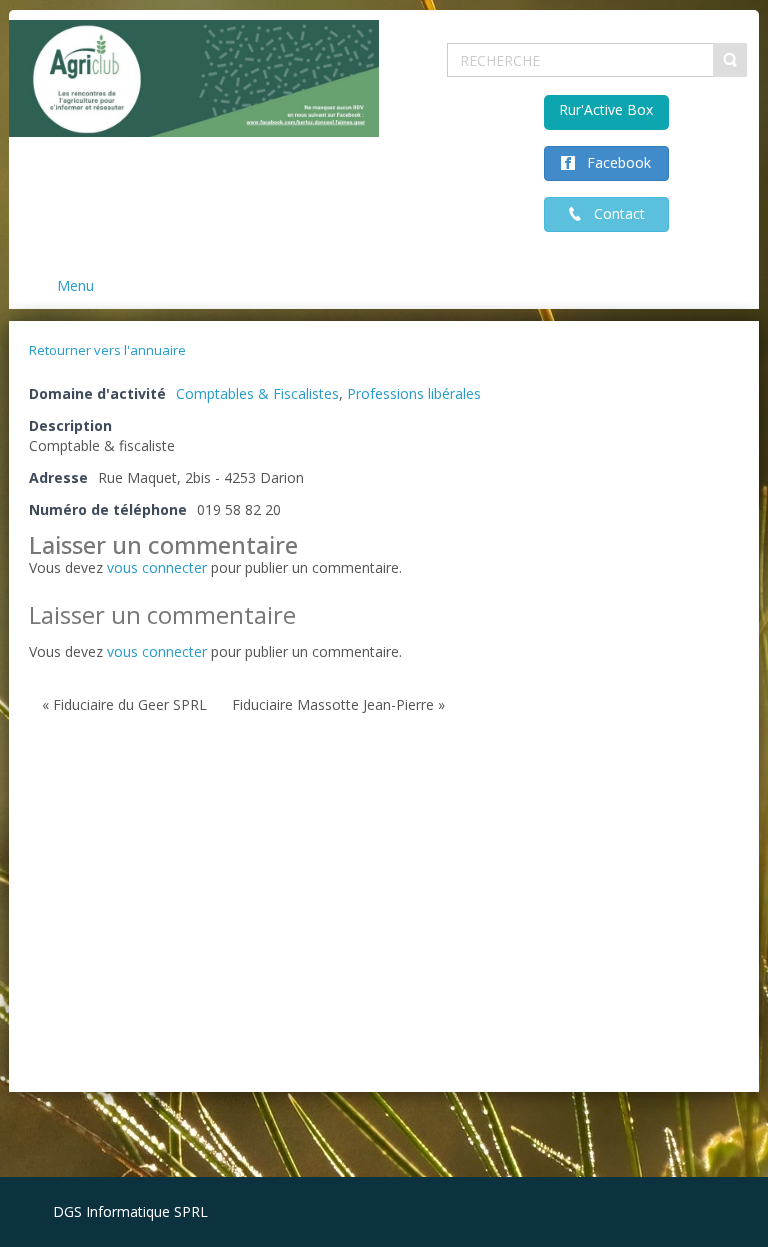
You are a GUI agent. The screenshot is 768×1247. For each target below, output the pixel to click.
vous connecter (157, 567)
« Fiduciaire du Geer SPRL (124, 704)
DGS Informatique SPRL (130, 1211)
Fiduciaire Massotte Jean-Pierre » (338, 704)
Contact (613, 213)
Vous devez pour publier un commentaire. (215, 651)
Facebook (613, 162)
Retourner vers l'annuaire (107, 350)
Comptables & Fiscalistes (257, 393)
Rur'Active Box (606, 109)
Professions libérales (414, 393)
